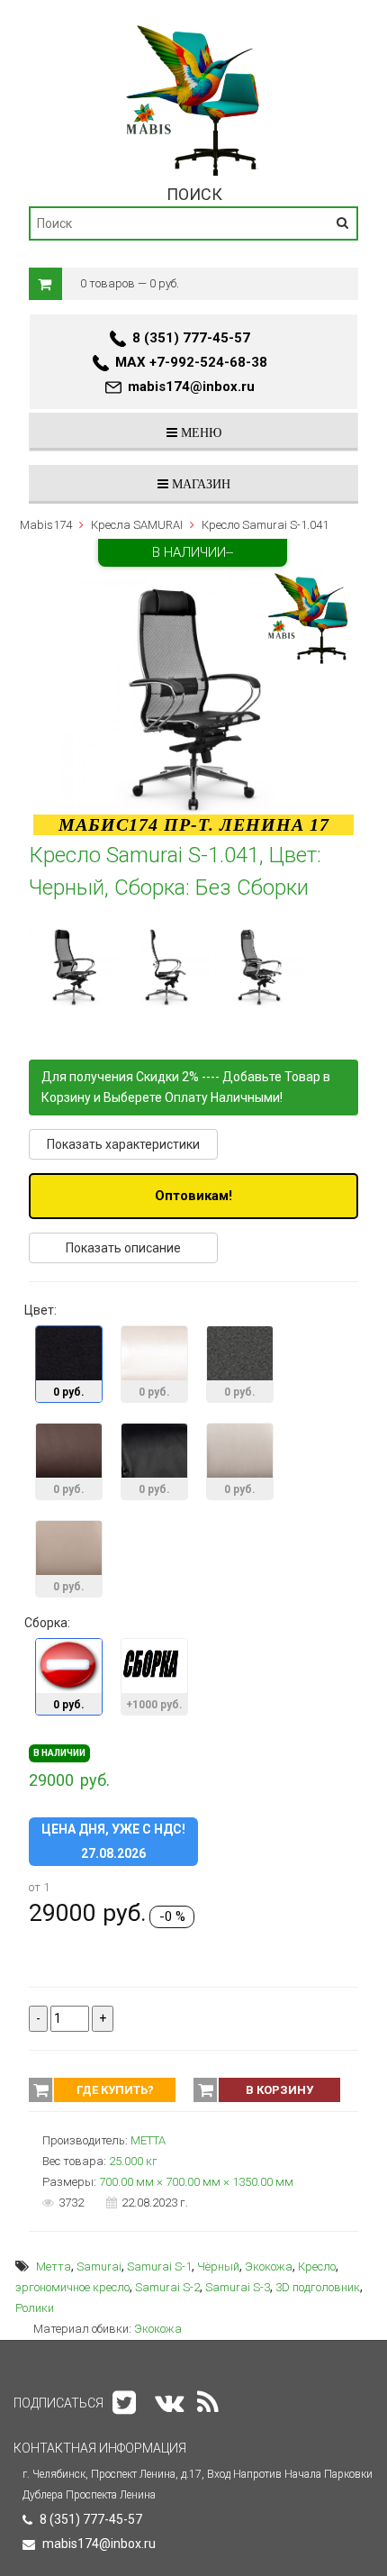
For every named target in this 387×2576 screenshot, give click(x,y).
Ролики (35, 2308)
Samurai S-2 (167, 2287)
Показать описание (123, 1248)
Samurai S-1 (159, 2267)
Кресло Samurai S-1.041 (265, 525)
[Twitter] (124, 2403)
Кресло (317, 2267)
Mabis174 (46, 525)
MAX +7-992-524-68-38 (191, 362)
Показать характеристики (123, 1144)
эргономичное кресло (72, 2287)
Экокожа (269, 2267)
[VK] (169, 2403)
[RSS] (208, 2403)
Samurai (99, 2267)
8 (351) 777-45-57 (191, 338)
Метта (54, 2267)
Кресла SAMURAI (137, 525)
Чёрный (218, 2267)
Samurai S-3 (238, 2287)
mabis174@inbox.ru (191, 387)
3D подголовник (318, 2287)
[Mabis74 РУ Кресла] (194, 24)
